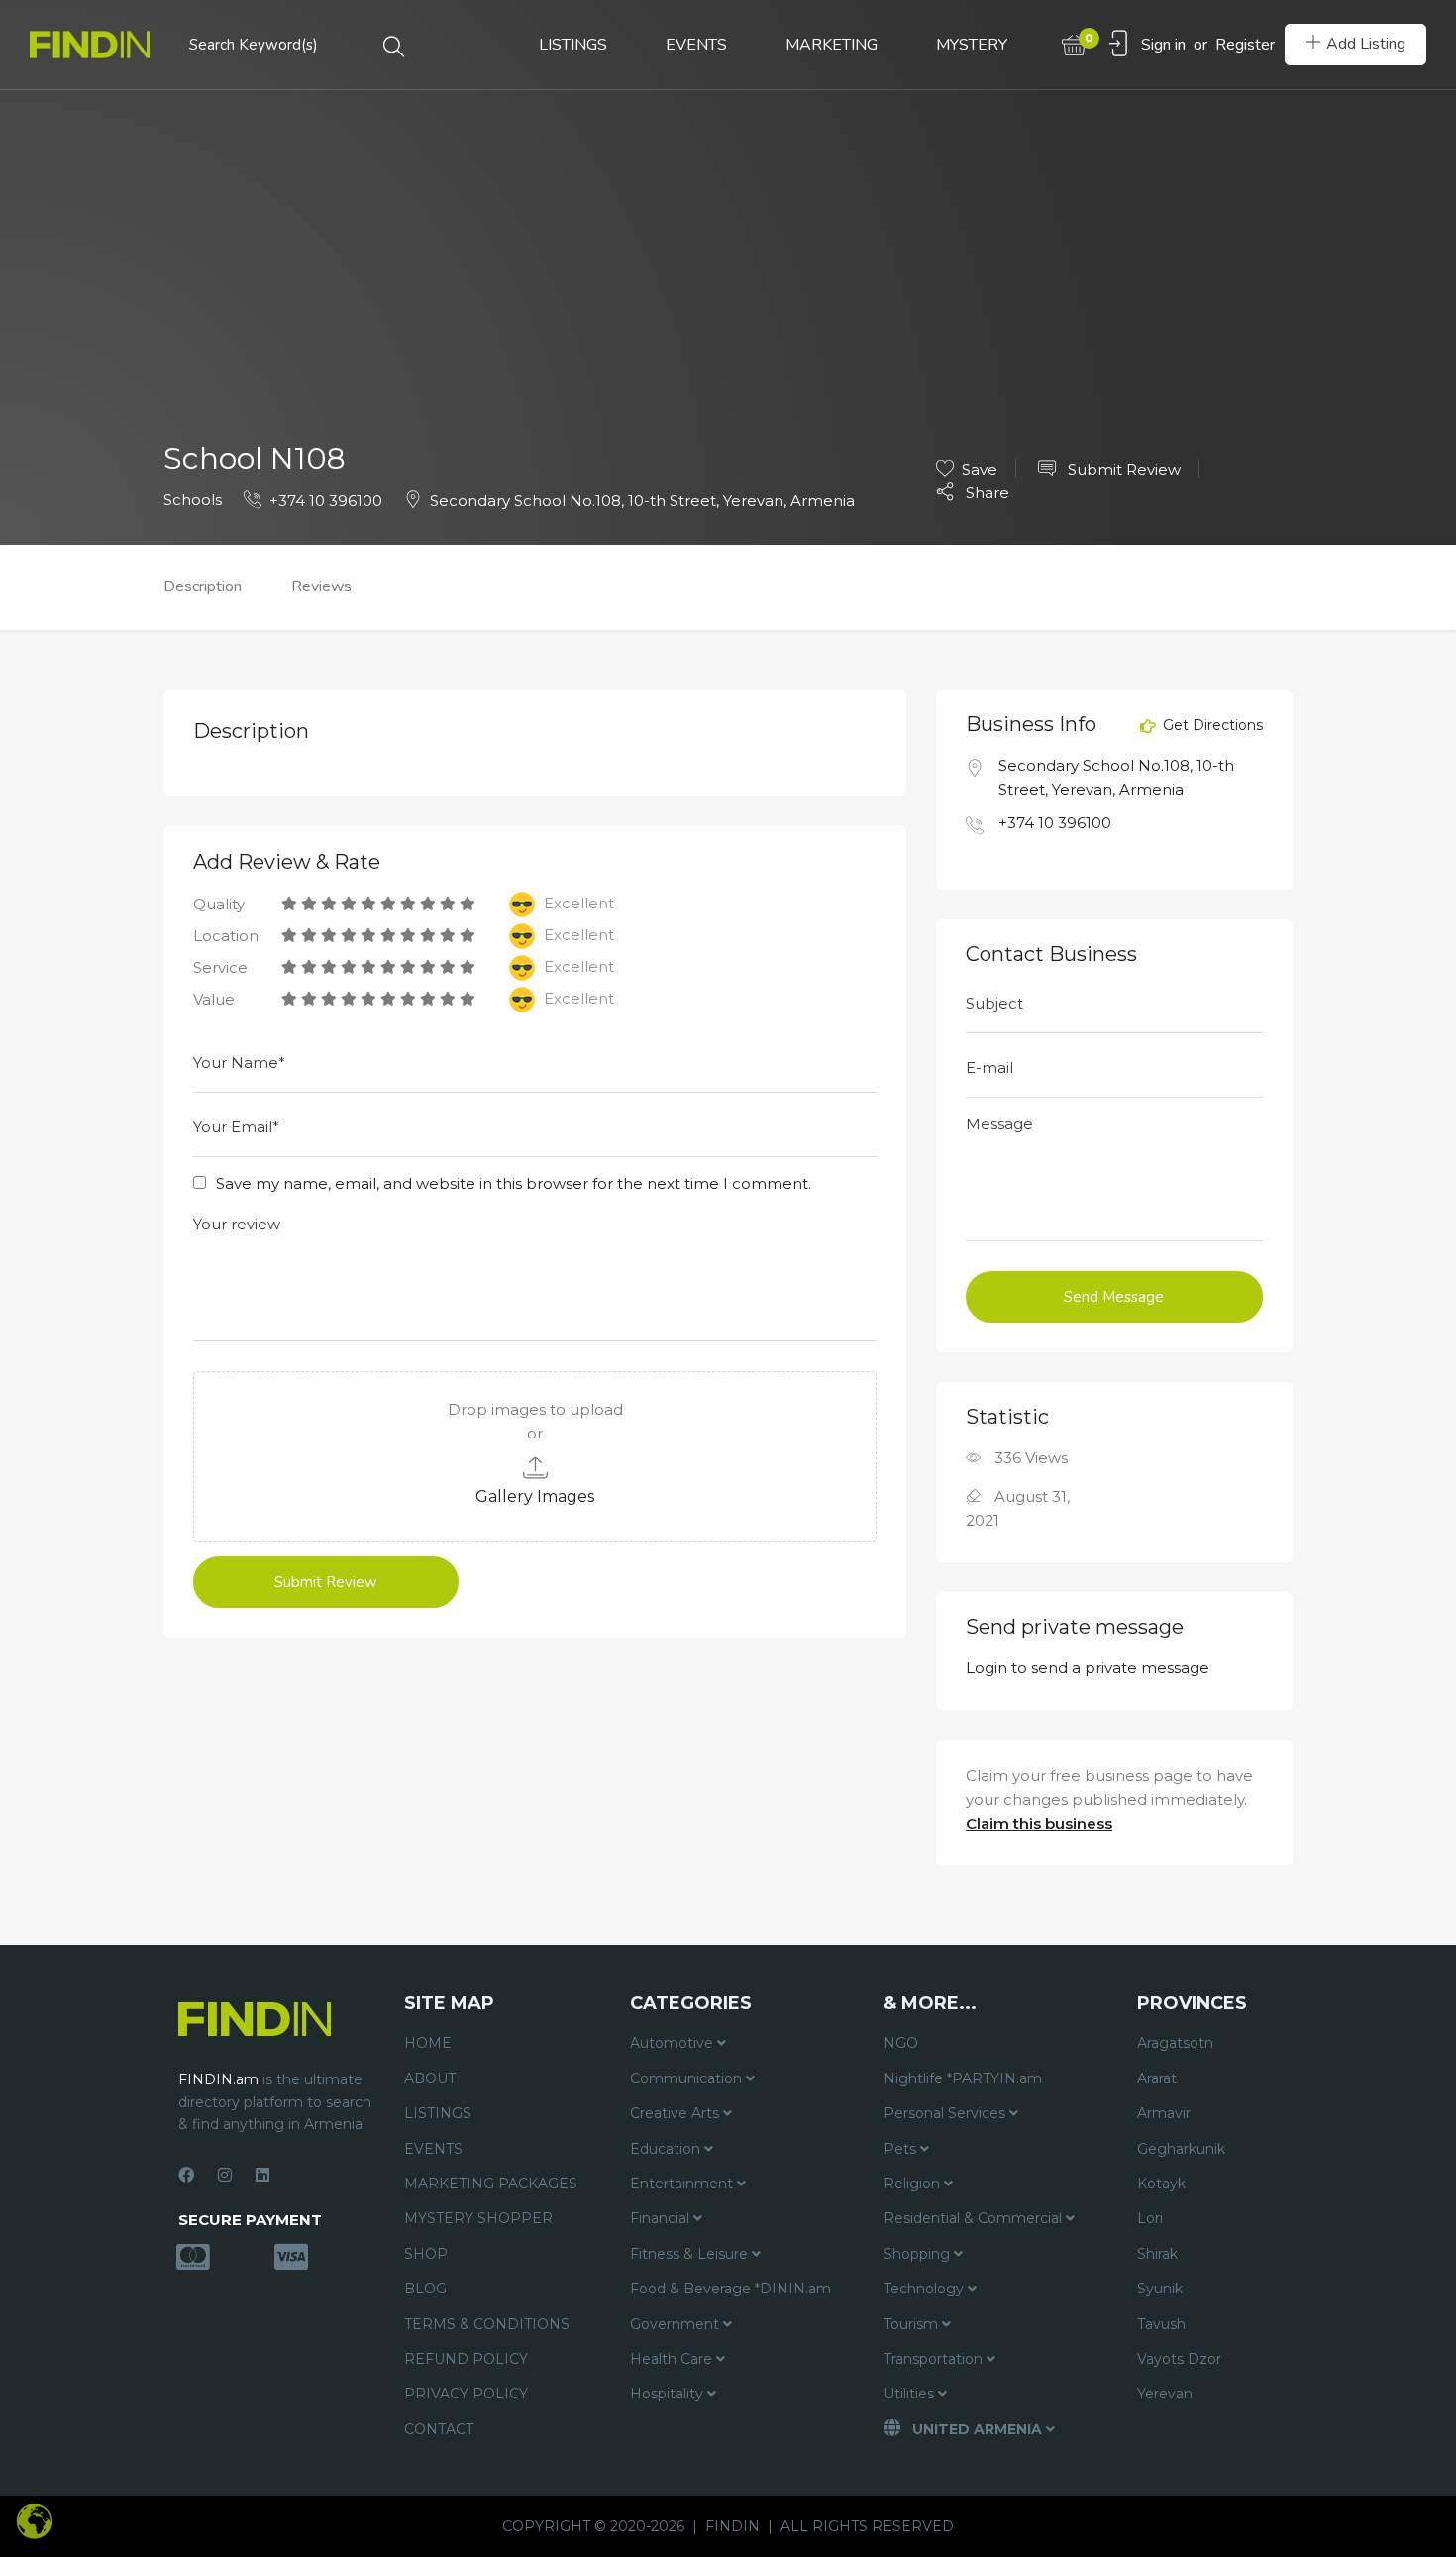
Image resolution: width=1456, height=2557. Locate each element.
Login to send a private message (1088, 1668)
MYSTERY (972, 45)
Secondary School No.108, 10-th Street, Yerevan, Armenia (642, 501)
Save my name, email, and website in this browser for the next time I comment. (514, 1183)
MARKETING (832, 45)
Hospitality (669, 2394)
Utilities (911, 2394)
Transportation (935, 2359)
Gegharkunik (1181, 2149)
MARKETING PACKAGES (491, 2184)
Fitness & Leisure (691, 2254)
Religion (914, 2184)
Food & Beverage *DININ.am (730, 2289)
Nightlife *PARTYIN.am (963, 2078)
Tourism (913, 2324)
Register (1245, 45)
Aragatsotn (1175, 2043)
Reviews (321, 586)
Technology (926, 2289)
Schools (193, 500)
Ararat (1157, 2078)
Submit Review (1122, 469)
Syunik (1160, 2289)
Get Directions (1211, 726)
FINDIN (732, 2526)
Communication (688, 2078)
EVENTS (696, 45)
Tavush (1161, 2324)
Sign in (1163, 45)
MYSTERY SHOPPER (478, 2218)
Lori (1150, 2218)
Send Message (1114, 1297)
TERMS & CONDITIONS (487, 2324)
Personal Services (946, 2113)
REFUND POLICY (466, 2359)
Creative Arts (676, 2113)
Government (676, 2324)
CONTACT (439, 2429)
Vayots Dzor (1179, 2359)
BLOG (425, 2289)
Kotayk (1161, 2184)
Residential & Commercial (975, 2218)
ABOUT (430, 2078)
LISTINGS (573, 45)
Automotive (674, 2043)
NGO (901, 2043)
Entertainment (683, 2184)
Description (203, 586)
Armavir (1164, 2113)
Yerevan (1165, 2394)
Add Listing (1366, 44)
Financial (662, 2218)
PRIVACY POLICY (466, 2394)
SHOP (426, 2254)
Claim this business (1039, 1823)
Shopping (919, 2254)
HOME (428, 2043)
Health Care (673, 2359)
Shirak (1157, 2254)
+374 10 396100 (326, 501)
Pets (902, 2149)
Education (667, 2149)
